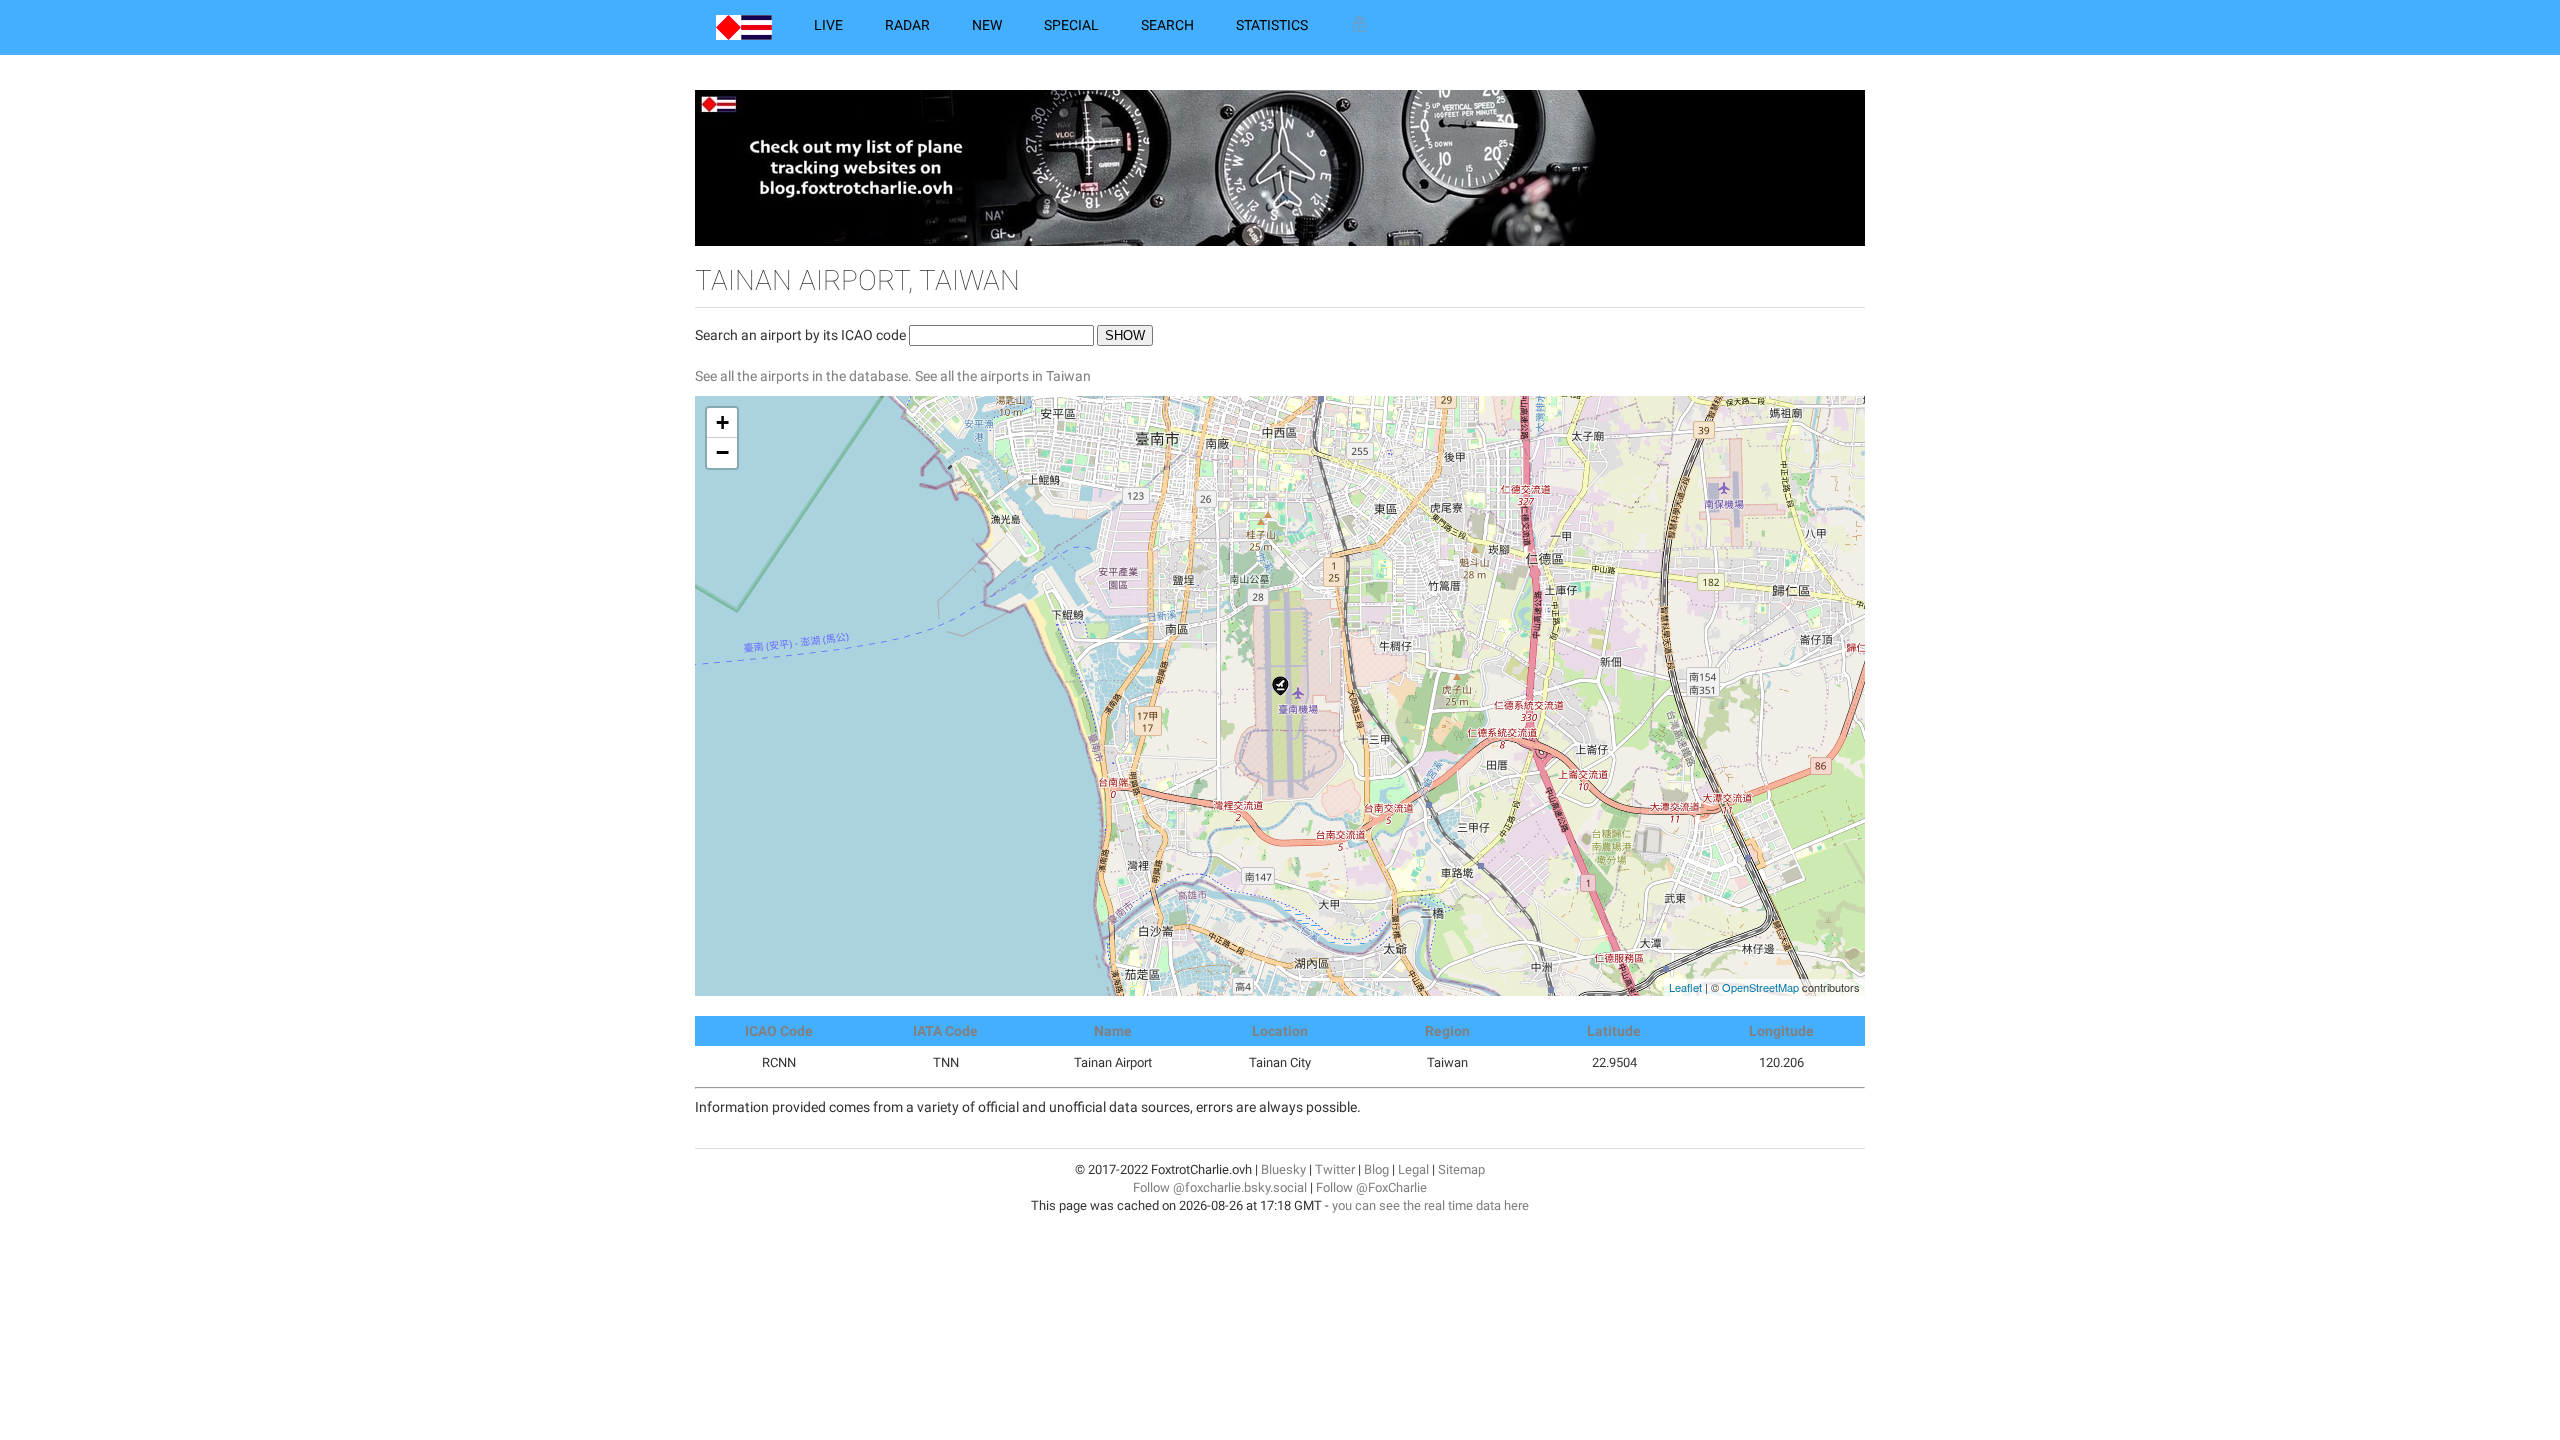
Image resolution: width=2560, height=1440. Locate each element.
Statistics (1272, 25)
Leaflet (1685, 987)
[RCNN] (1280, 686)
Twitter (1335, 1169)
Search (1167, 25)
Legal (1413, 1169)
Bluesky (1283, 1169)
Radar (907, 25)
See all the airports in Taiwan (1003, 376)
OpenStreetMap (1760, 987)
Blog (1376, 1169)
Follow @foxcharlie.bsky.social (1220, 1187)
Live (828, 25)
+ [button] (722, 422)
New (987, 25)
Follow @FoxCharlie (1371, 1187)
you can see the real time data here (1430, 1205)
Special (1071, 25)
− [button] (722, 452)
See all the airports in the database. (805, 376)
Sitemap (1461, 1169)
